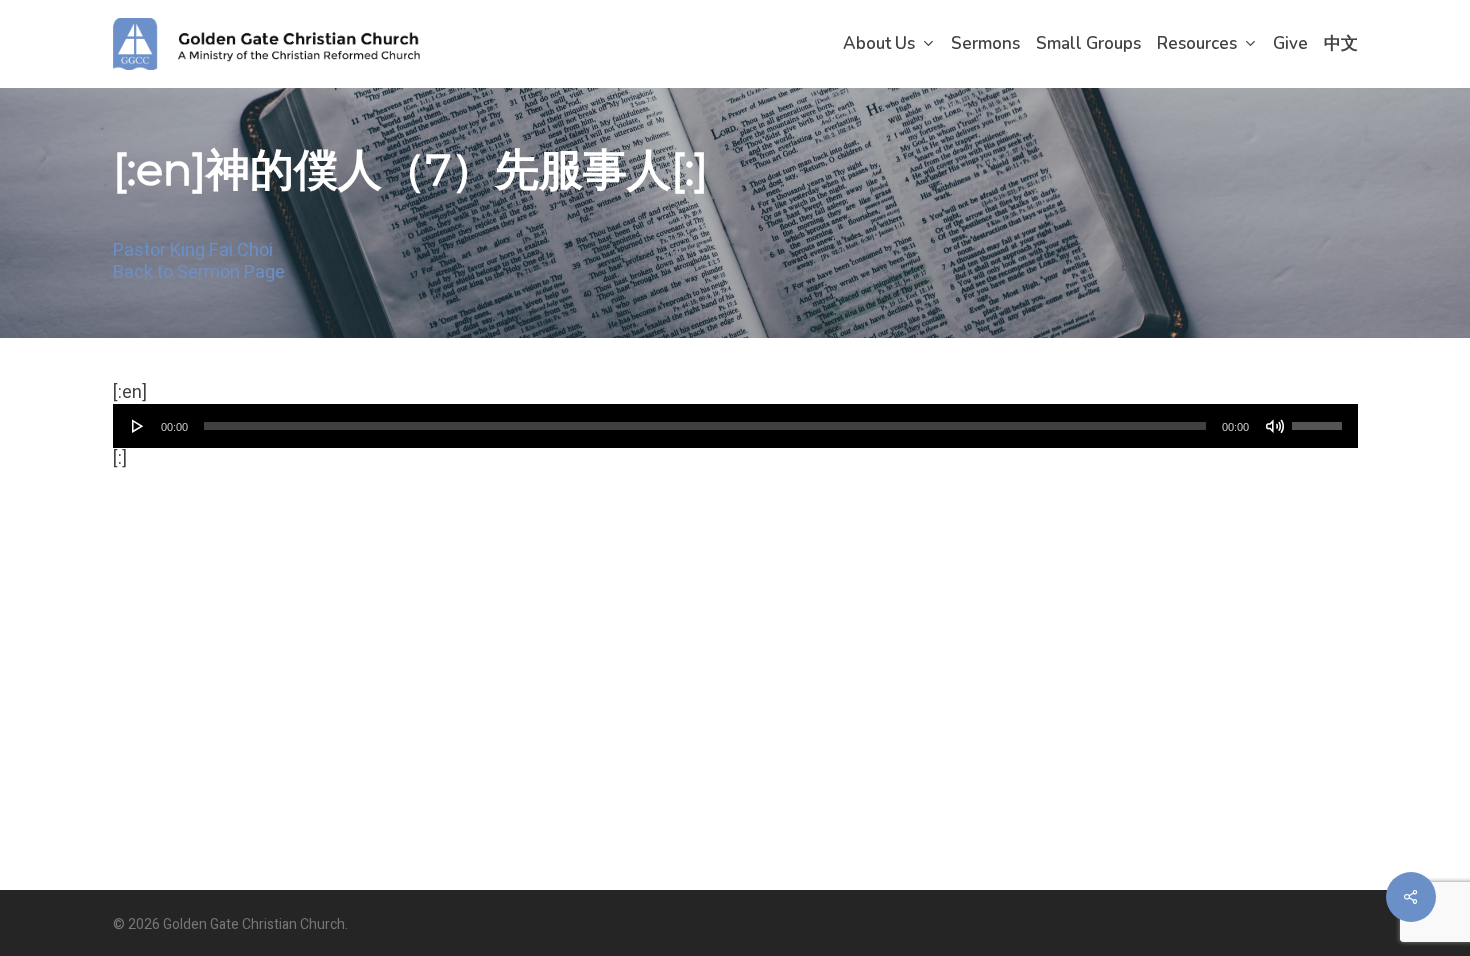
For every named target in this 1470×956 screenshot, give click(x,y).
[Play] (138, 426)
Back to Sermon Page (199, 272)
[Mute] (1275, 426)
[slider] (1320, 419)
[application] (735, 426)
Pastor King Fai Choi (193, 250)
